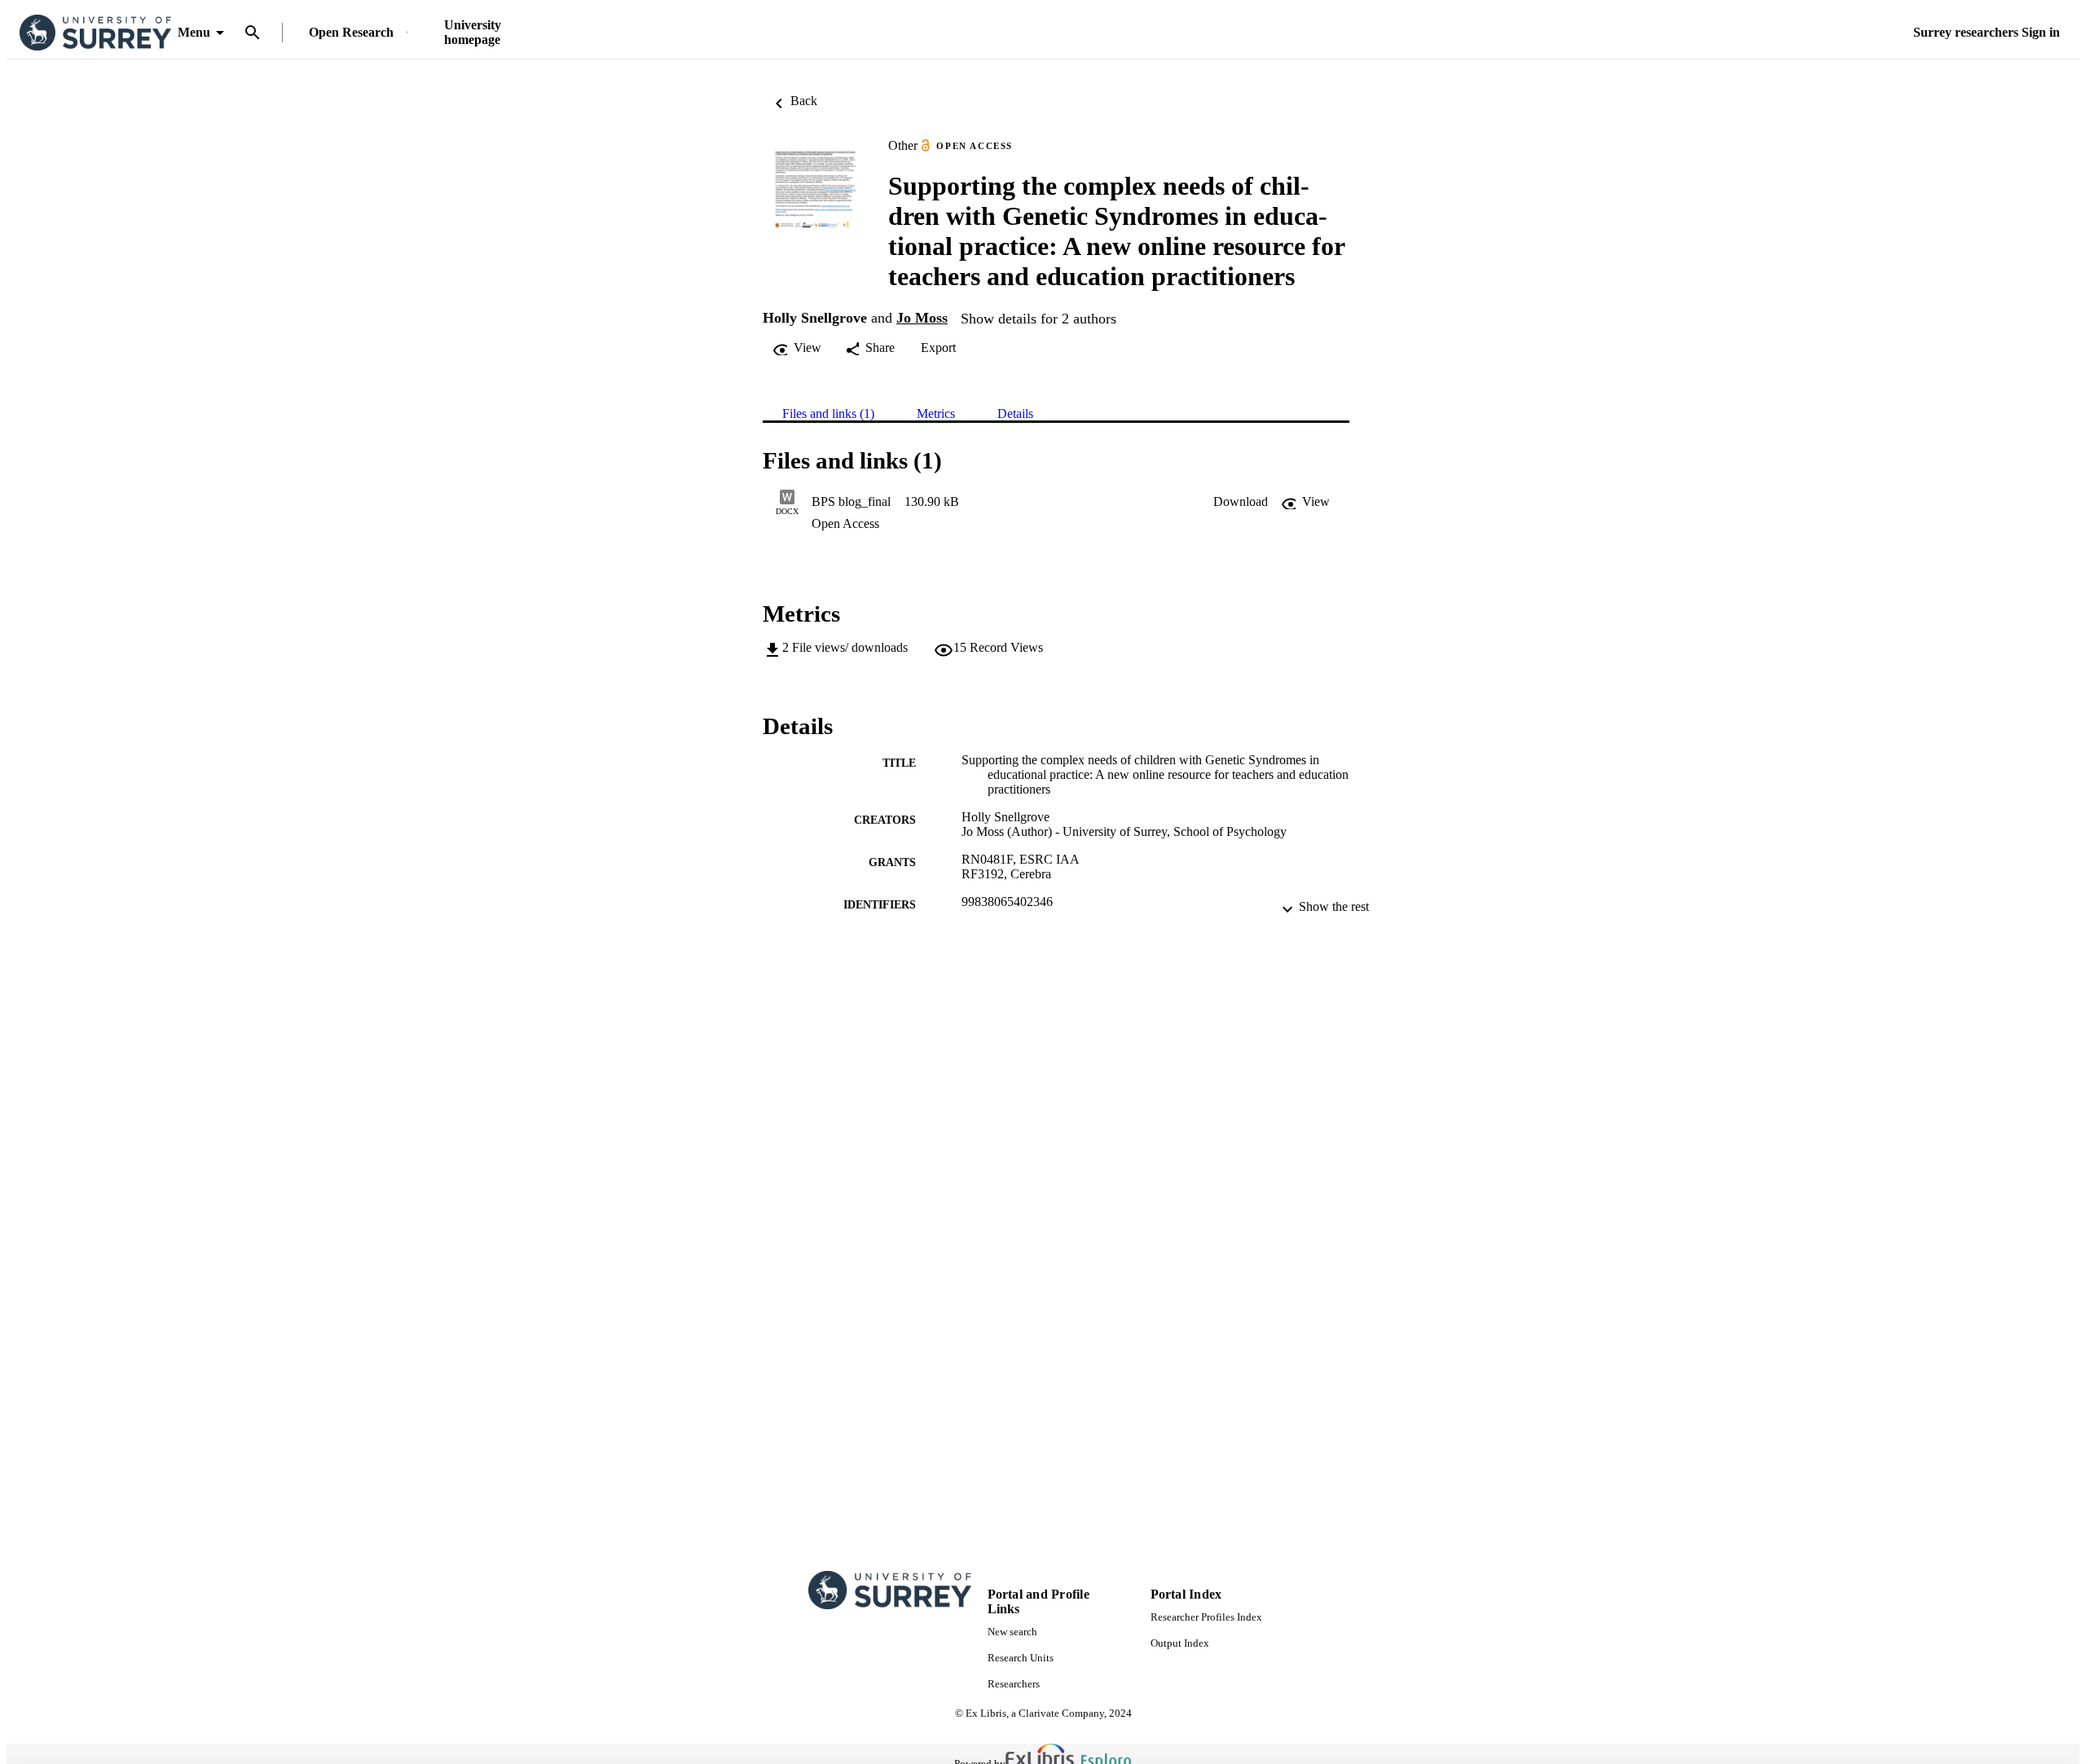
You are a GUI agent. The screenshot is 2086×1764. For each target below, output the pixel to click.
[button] (1241, 502)
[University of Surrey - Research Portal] (95, 33)
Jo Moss (922, 318)
